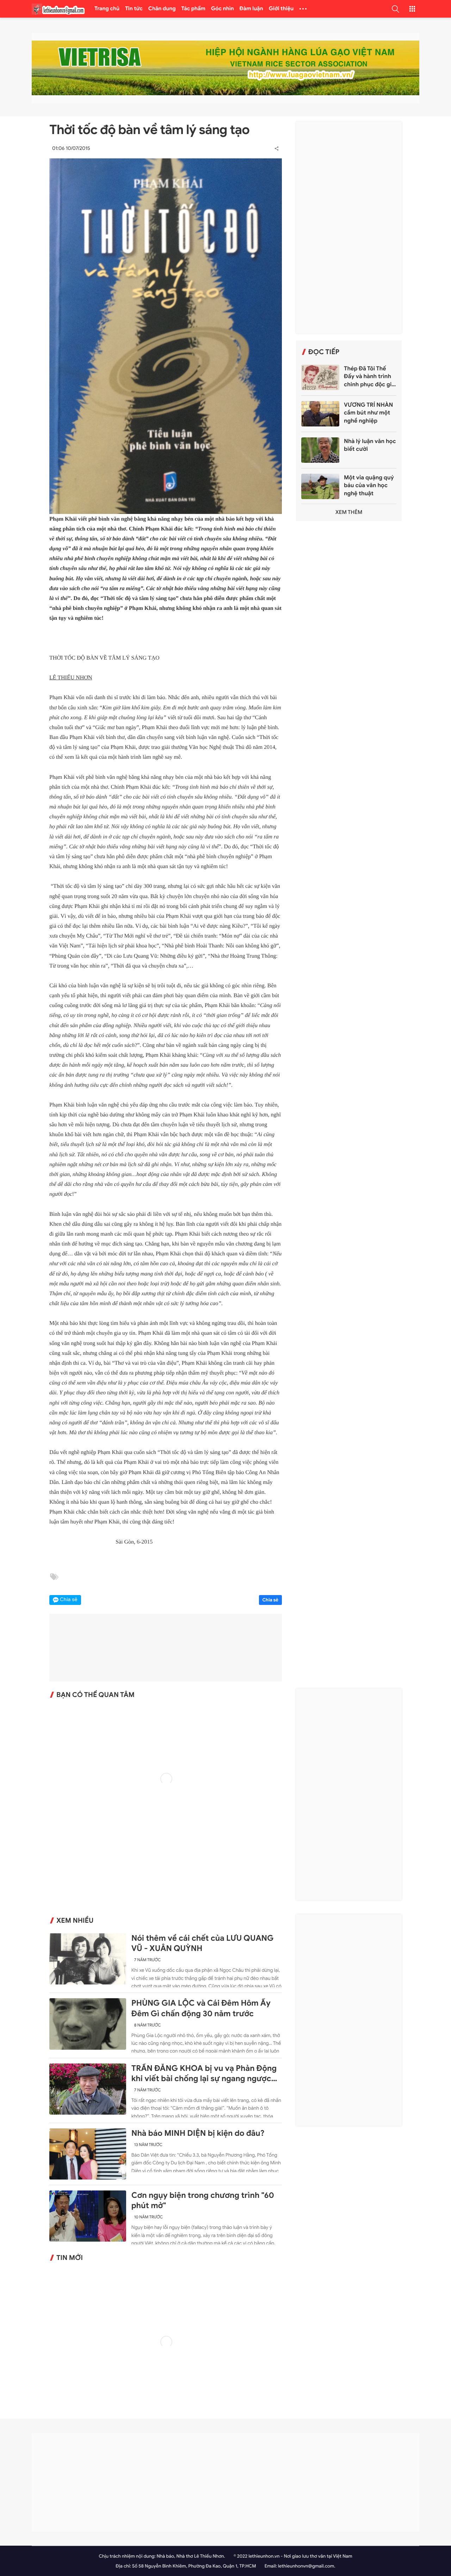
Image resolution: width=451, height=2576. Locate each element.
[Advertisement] (349, 228)
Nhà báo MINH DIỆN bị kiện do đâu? (198, 2133)
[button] (395, 9)
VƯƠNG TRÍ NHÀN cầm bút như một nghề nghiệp (368, 413)
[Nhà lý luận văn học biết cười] (320, 450)
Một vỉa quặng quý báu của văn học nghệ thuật (369, 486)
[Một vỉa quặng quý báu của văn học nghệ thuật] (320, 486)
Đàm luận (251, 9)
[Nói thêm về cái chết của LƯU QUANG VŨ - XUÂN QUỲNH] (88, 1959)
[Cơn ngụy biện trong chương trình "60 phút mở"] (88, 2216)
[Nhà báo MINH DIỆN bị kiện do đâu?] (88, 2154)
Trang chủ (107, 9)
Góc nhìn (223, 9)
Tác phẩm (194, 9)
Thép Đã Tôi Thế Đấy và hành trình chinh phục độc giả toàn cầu (369, 377)
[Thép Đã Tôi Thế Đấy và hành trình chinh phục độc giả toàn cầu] (320, 377)
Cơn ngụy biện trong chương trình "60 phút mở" (203, 2201)
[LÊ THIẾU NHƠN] (58, 9)
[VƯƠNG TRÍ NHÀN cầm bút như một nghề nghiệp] (320, 414)
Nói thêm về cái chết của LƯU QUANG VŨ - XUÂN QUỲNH (203, 1943)
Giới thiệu (281, 9)
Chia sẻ (271, 1600)
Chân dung (162, 9)
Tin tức (134, 9)
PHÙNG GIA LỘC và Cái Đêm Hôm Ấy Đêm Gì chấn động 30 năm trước (201, 2008)
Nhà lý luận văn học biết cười (370, 445)
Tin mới (70, 2258)
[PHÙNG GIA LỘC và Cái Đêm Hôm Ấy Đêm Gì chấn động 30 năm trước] (88, 2024)
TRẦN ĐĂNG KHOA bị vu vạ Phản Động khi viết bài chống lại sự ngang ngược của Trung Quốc (204, 2074)
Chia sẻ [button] (69, 1600)
